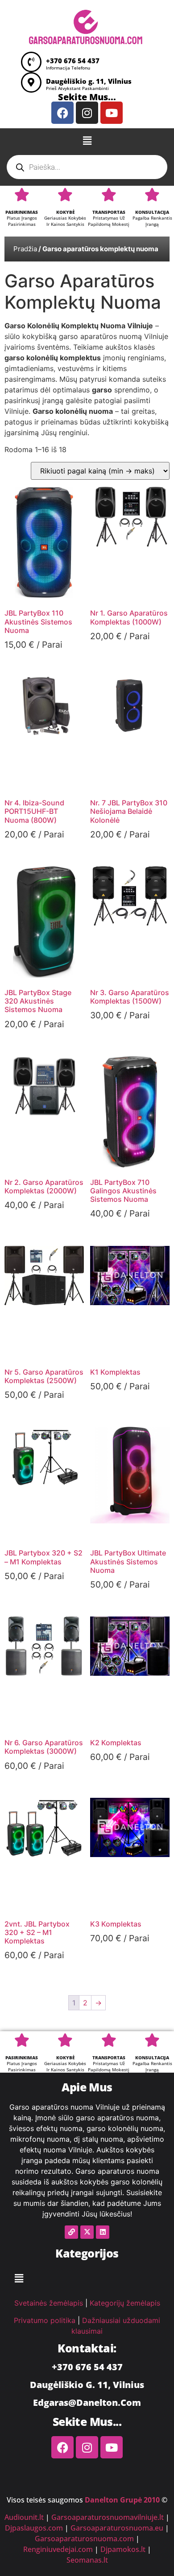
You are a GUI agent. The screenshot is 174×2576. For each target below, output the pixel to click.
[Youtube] (112, 113)
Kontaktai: (87, 2348)
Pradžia (25, 249)
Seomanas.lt (87, 2560)
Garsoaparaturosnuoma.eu (117, 2528)
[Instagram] (87, 113)
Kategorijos (87, 2253)
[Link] (71, 2232)
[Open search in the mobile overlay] (87, 167)
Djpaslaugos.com (34, 2528)
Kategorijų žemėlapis (125, 2303)
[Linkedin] (103, 2232)
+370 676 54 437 (73, 61)
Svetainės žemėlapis (49, 2303)
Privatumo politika (45, 2320)
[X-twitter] (87, 2232)
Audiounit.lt (24, 2517)
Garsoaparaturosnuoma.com (84, 2539)
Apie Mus (87, 2087)
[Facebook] (62, 113)
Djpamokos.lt (123, 2549)
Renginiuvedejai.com (58, 2549)
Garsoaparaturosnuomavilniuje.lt (108, 2517)
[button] (87, 141)
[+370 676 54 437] (31, 62)
